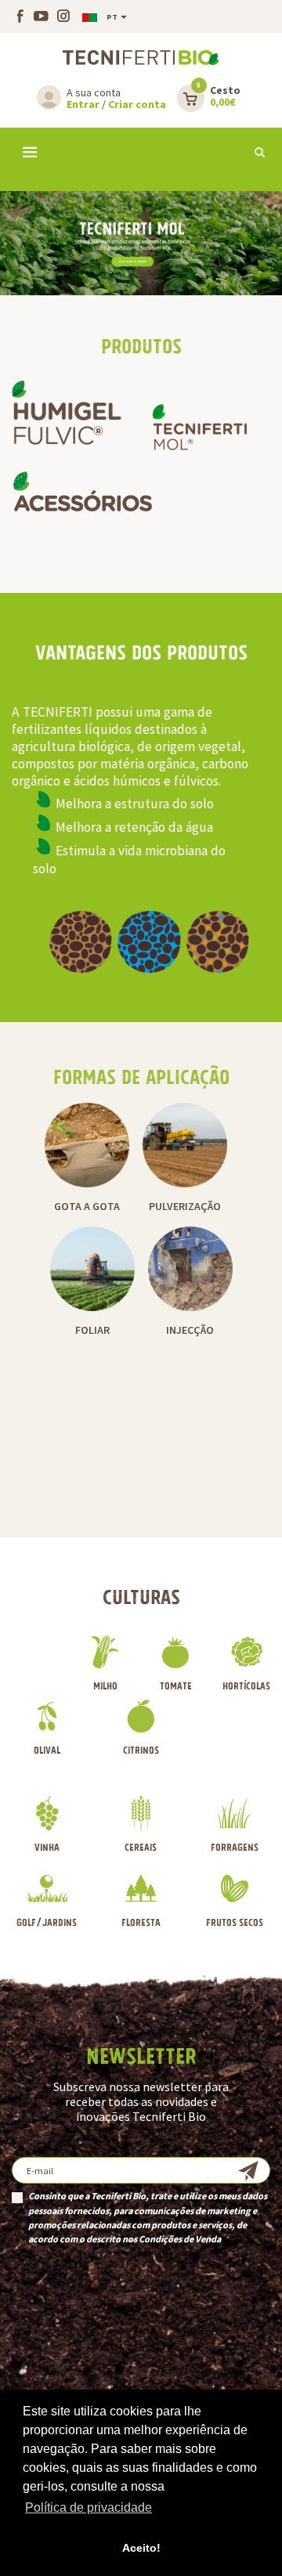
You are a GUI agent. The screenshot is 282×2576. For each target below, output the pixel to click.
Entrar (83, 104)
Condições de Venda (180, 2239)
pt (112, 17)
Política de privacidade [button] (89, 2507)
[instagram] (61, 17)
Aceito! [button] (141, 2548)
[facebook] (20, 17)
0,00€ (225, 97)
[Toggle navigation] (30, 154)
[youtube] (39, 17)
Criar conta (137, 104)
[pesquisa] (260, 152)
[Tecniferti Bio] (141, 57)
